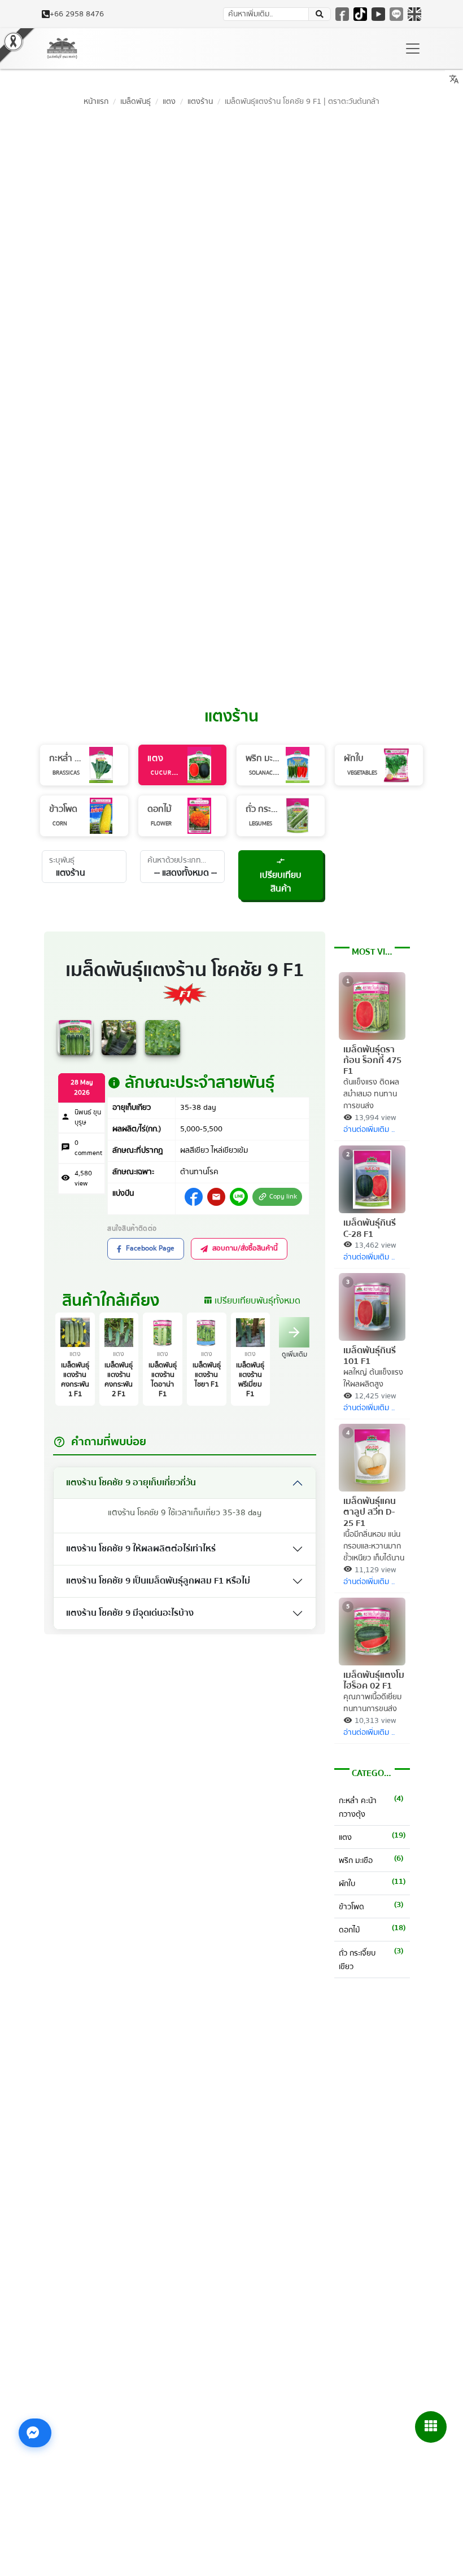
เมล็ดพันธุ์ (136, 101)
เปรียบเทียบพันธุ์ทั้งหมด (252, 1301)
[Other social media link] (194, 1197)
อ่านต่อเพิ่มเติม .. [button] (369, 1130)
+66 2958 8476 (77, 14)
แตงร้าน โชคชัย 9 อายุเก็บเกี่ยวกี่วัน (131, 1482)
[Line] (396, 14)
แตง (169, 101)
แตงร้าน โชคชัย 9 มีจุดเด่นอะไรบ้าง (130, 1613)
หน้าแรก (96, 101)
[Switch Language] (414, 14)
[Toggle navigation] (413, 49)
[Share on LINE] (239, 1197)
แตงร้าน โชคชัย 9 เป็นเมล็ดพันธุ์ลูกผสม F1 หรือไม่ (158, 1581)
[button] (320, 14)
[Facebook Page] (342, 14)
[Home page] (62, 49)
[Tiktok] (360, 14)
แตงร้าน (200, 101)
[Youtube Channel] (378, 14)
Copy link (277, 1197)
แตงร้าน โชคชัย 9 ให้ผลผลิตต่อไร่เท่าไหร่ (141, 1549)
